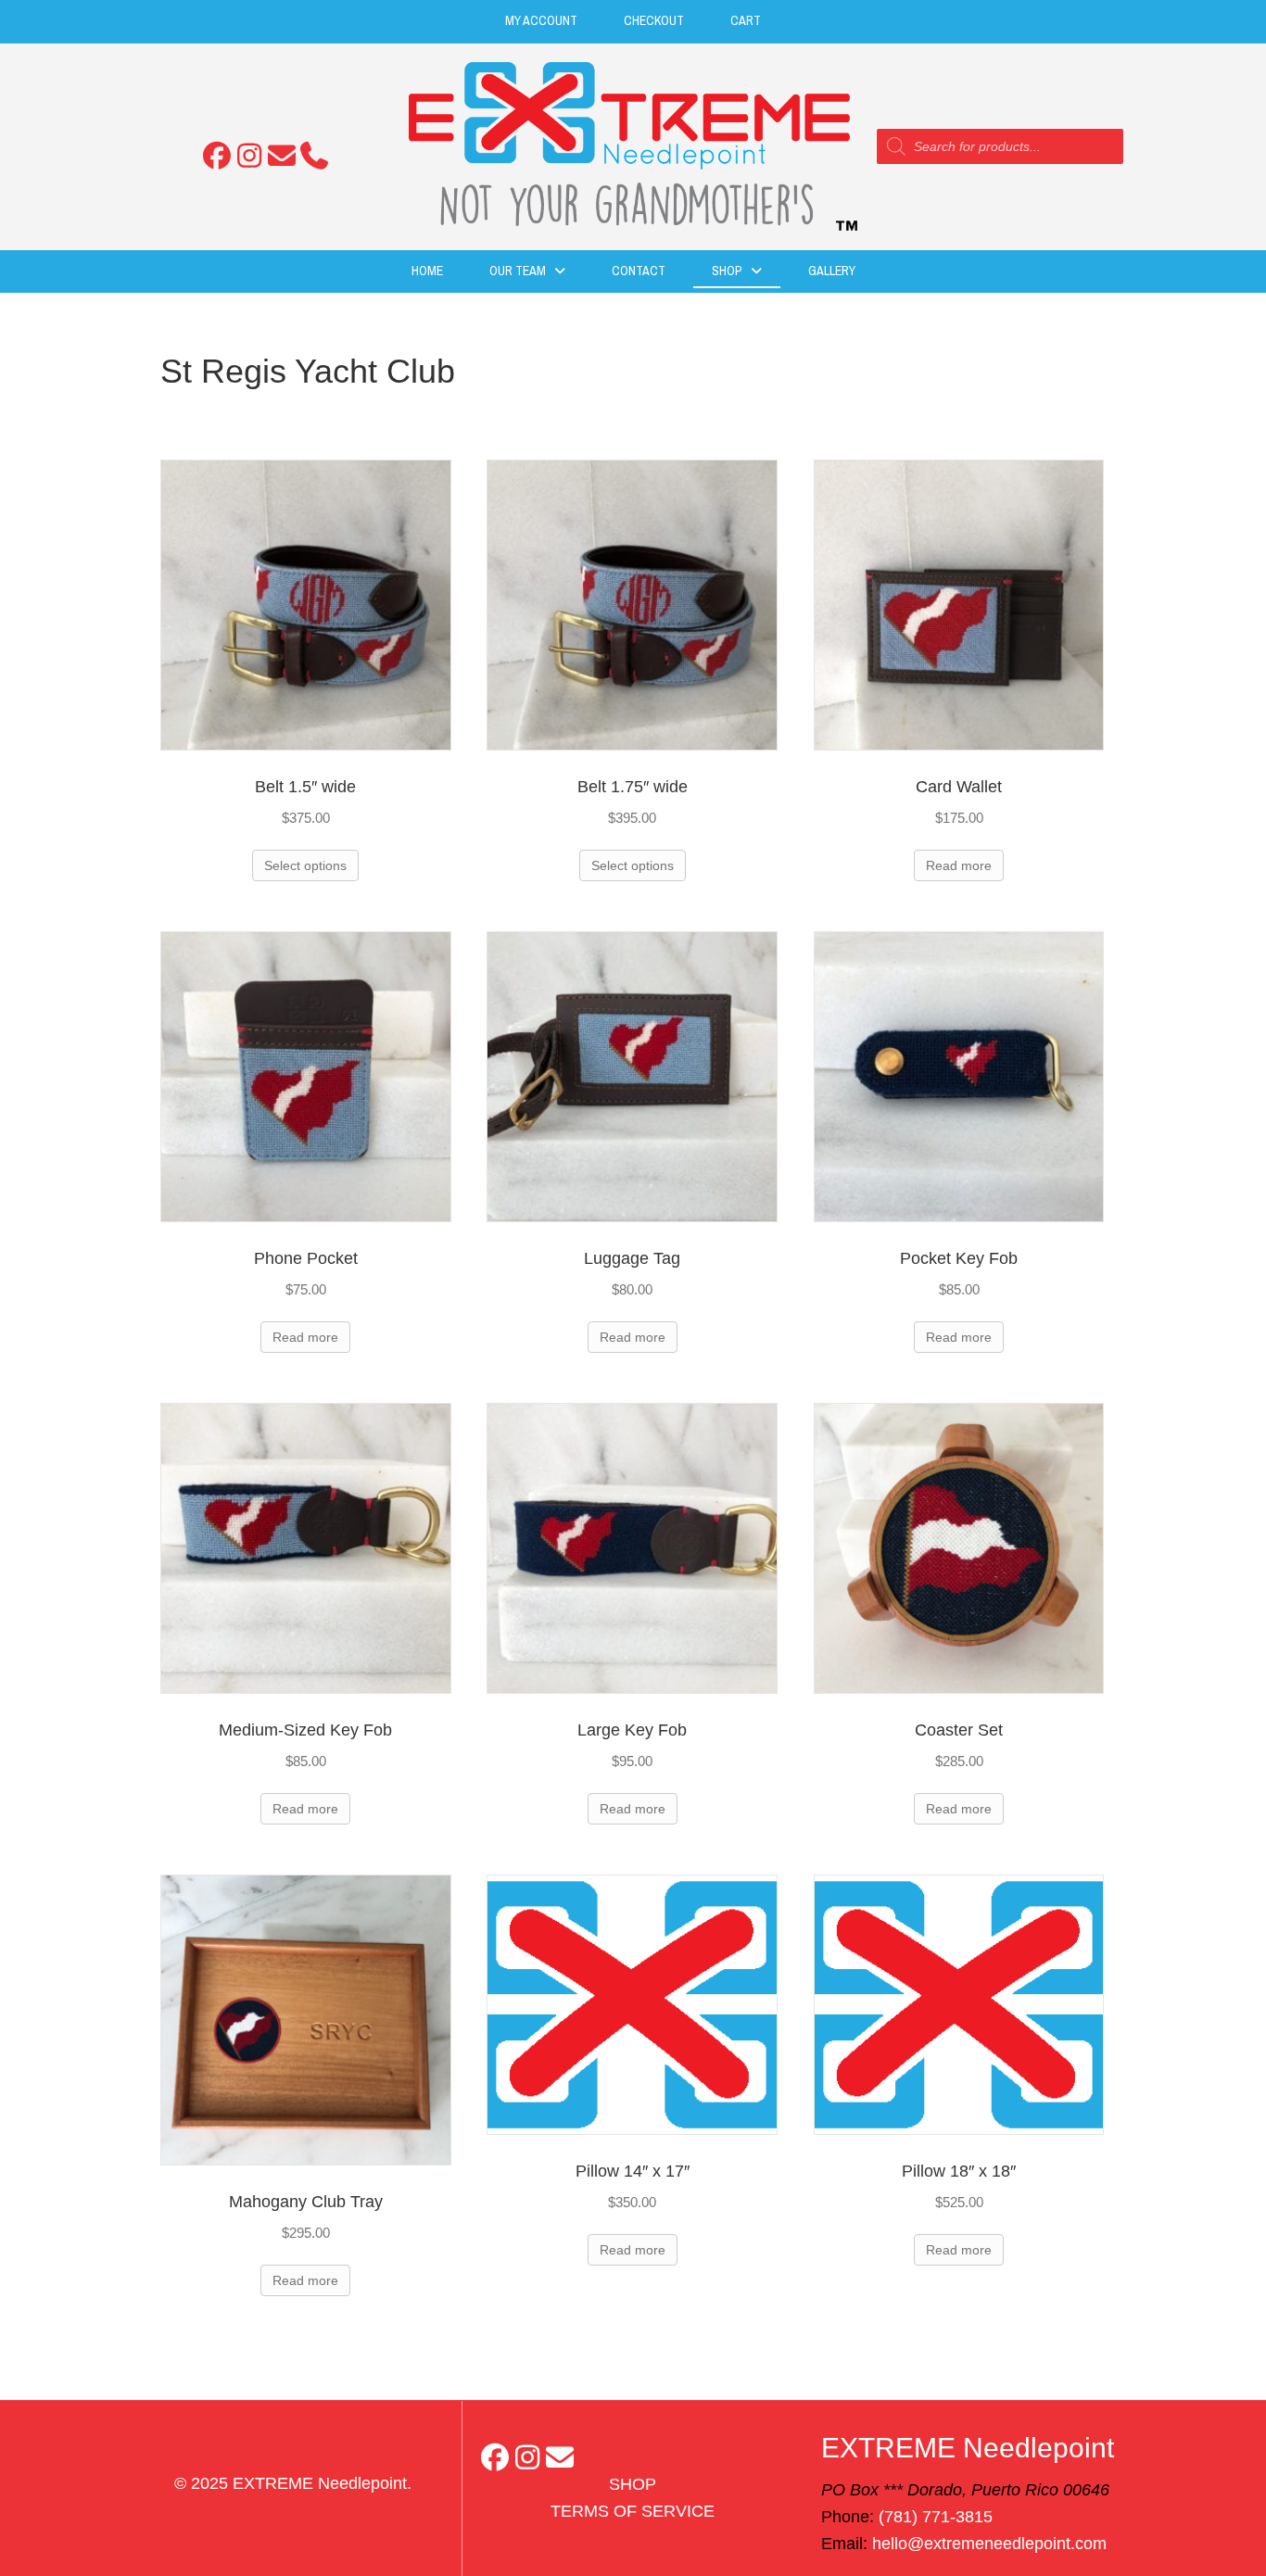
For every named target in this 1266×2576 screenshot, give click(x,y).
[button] (217, 156)
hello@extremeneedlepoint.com (989, 2544)
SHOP (633, 2484)
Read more (959, 865)
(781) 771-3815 (936, 2517)
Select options (305, 865)
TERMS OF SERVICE (633, 2511)
